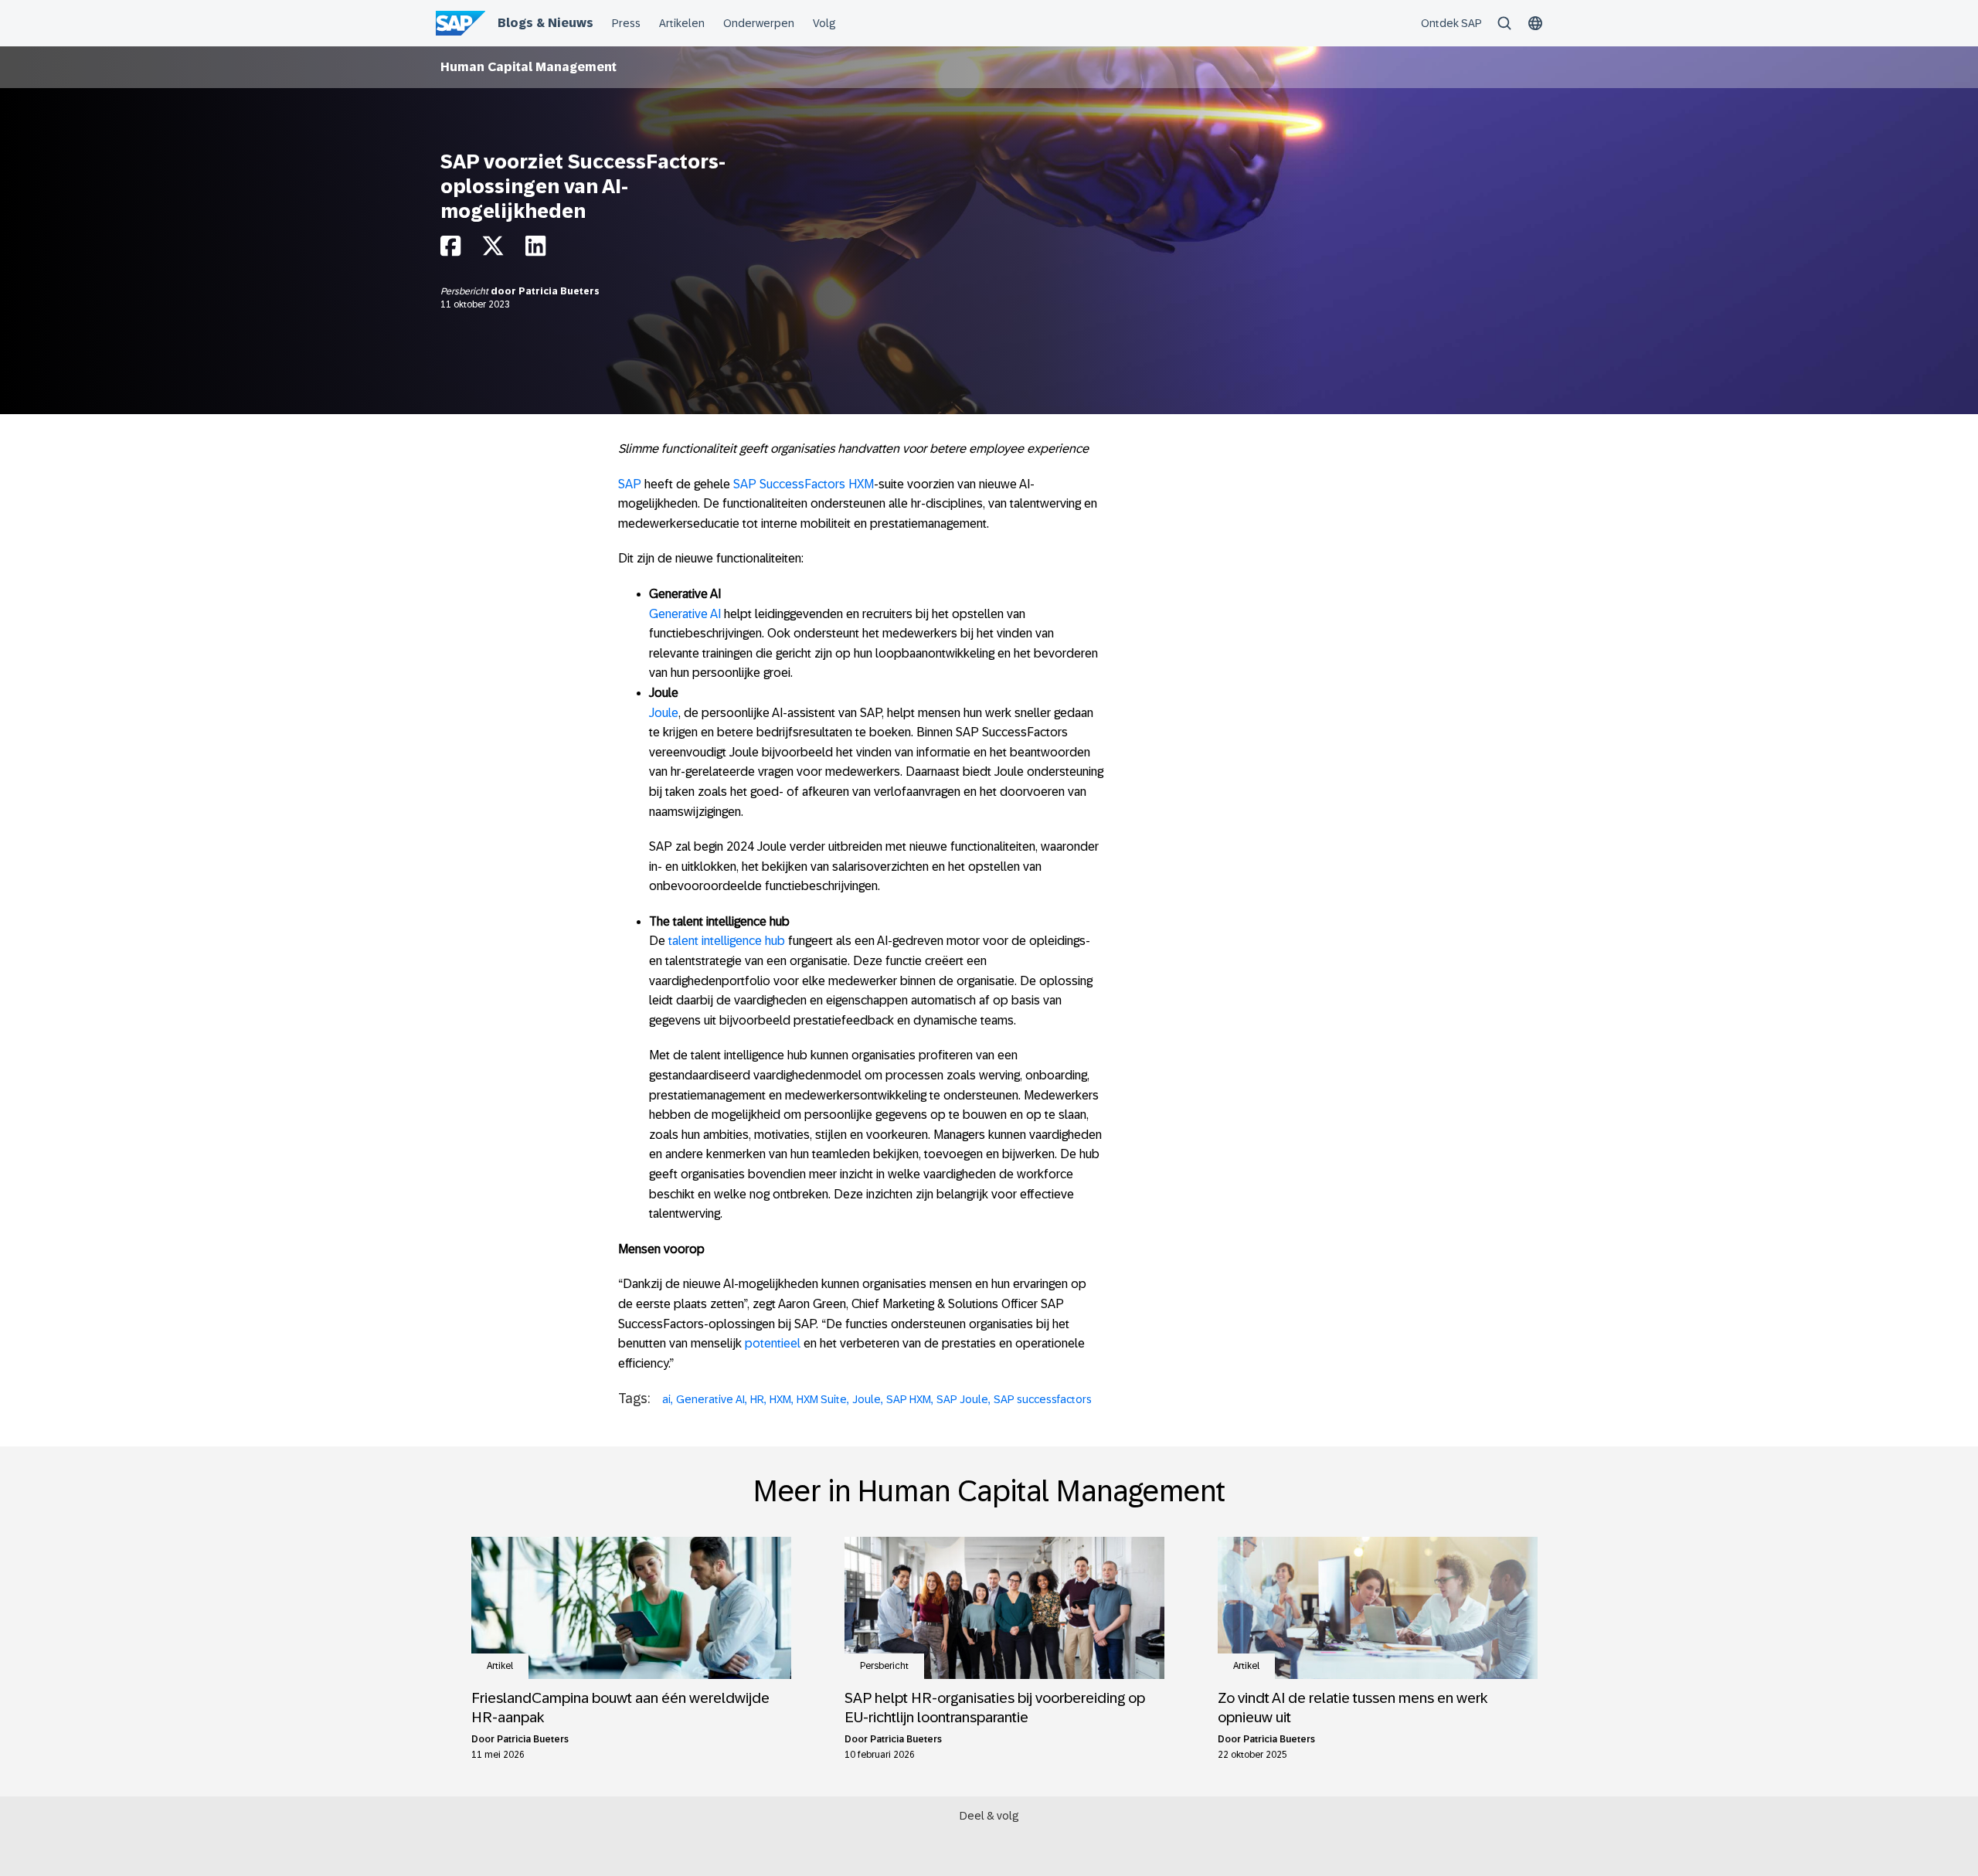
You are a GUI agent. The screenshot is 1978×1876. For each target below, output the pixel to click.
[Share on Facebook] (450, 250)
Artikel (500, 1666)
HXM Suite (822, 1399)
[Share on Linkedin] (535, 250)
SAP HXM (909, 1399)
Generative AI (685, 614)
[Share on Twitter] (493, 250)
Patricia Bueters (559, 291)
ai (666, 1399)
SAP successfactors (1043, 1399)
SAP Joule (962, 1399)
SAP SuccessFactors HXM (804, 484)
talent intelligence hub (727, 941)
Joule (664, 713)
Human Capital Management (528, 67)
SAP (630, 484)
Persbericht (466, 291)
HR (757, 1399)
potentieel (773, 1343)
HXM (780, 1399)
